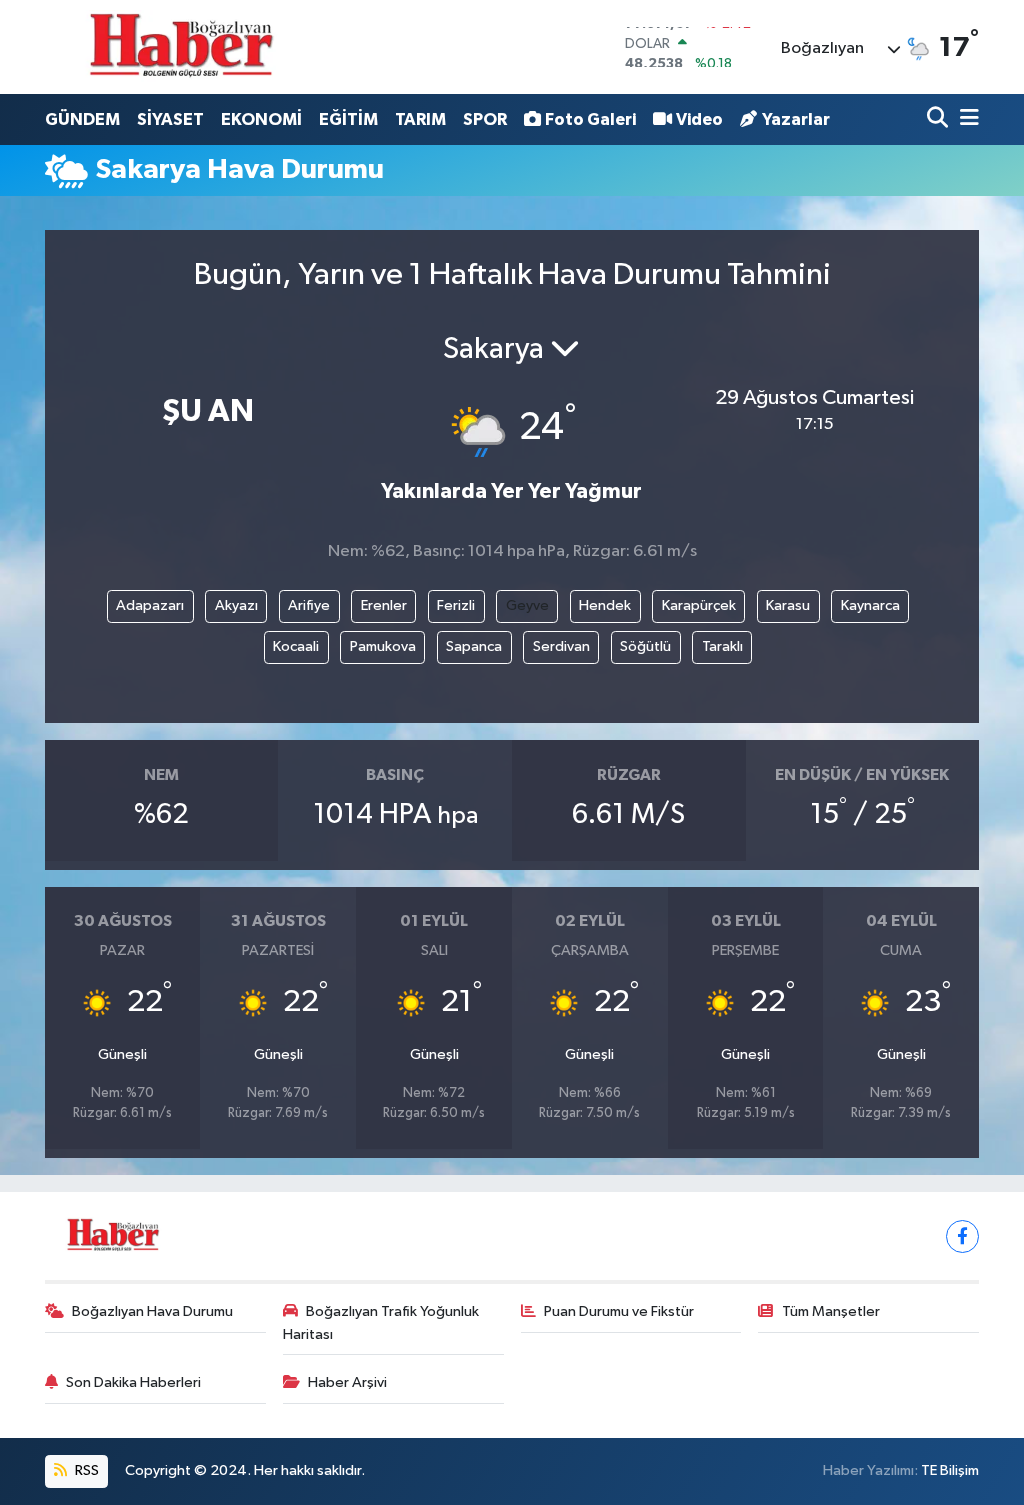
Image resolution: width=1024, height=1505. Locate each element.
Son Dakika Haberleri (133, 1382)
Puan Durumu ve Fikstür (619, 1311)
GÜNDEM (82, 119)
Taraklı (722, 646)
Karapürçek (699, 605)
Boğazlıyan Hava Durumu (152, 1311)
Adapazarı (150, 605)
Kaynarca (870, 605)
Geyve (527, 605)
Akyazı (236, 605)
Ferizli (456, 605)
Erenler (384, 605)
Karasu (788, 605)
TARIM (420, 119)
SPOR (485, 119)
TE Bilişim (950, 1470)
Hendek (605, 605)
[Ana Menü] (966, 119)
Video (699, 119)
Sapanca (474, 646)
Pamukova (383, 646)
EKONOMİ (261, 119)
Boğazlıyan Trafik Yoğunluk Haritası (381, 1322)
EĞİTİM (348, 119)
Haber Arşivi (347, 1382)
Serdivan (561, 646)
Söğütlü (645, 646)
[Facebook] (962, 1236)
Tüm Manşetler (831, 1311)
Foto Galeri (590, 119)
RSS (85, 1470)
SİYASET (170, 119)
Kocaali (296, 646)
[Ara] (939, 119)
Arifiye (309, 605)
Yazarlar (796, 119)
